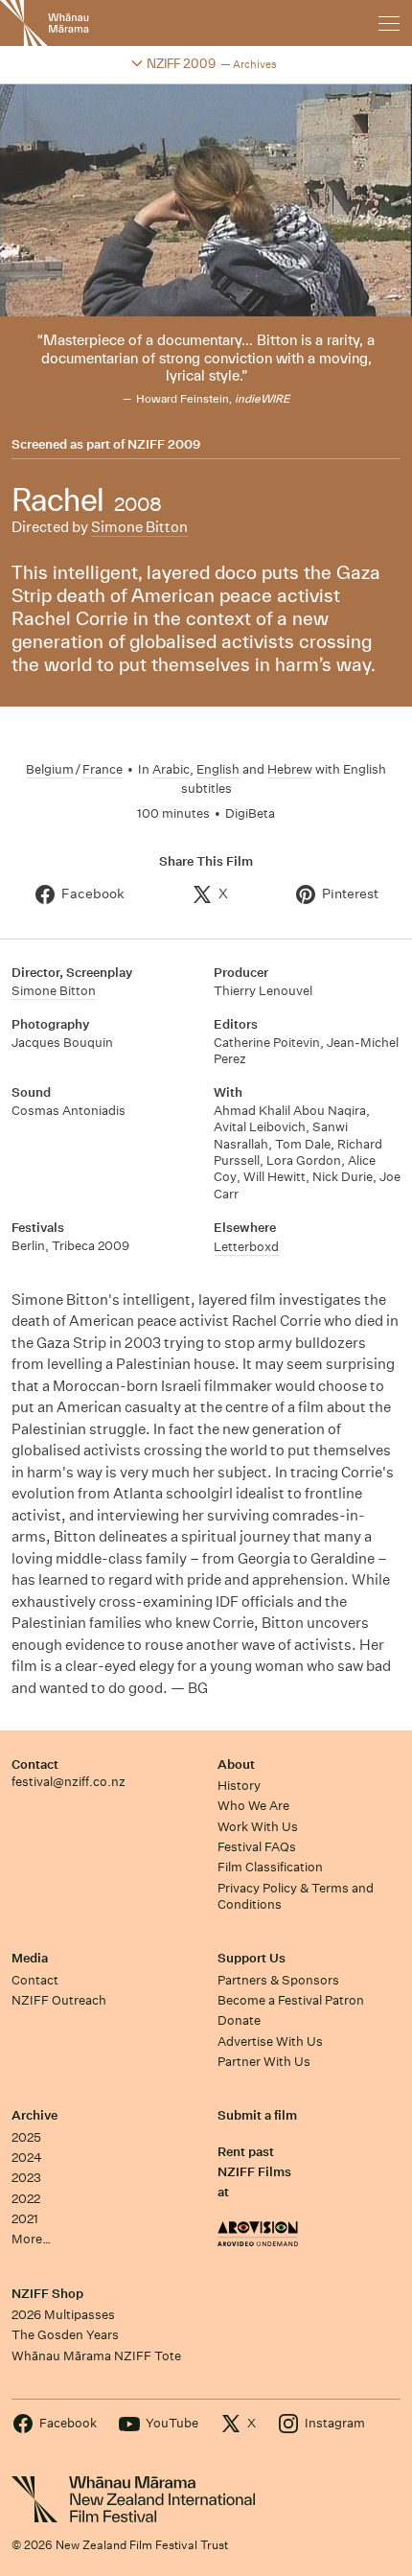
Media (30, 1958)
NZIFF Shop (47, 2294)
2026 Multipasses (63, 2315)
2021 (25, 2219)
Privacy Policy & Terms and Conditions (296, 1896)
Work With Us (258, 1827)
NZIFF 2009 (164, 445)
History (239, 1786)
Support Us (252, 1958)
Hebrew (290, 769)
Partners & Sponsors (278, 1980)
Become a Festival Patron (291, 2000)
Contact (35, 1764)
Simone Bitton (139, 527)
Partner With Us (264, 2062)
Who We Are (253, 1806)
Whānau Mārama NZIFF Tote (96, 2356)
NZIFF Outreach (59, 2000)
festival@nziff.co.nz (69, 1782)
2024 (27, 2158)
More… (31, 2239)
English (218, 769)
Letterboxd (246, 1247)
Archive (34, 2115)
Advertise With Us (270, 2042)
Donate (239, 2020)
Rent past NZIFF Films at (254, 2172)
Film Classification (270, 1867)
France (103, 769)
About (236, 1764)
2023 (26, 2178)
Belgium (50, 769)
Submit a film (257, 2115)
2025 (26, 2137)
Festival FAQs (257, 1847)
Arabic (171, 769)
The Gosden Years (65, 2335)
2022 (26, 2199)
